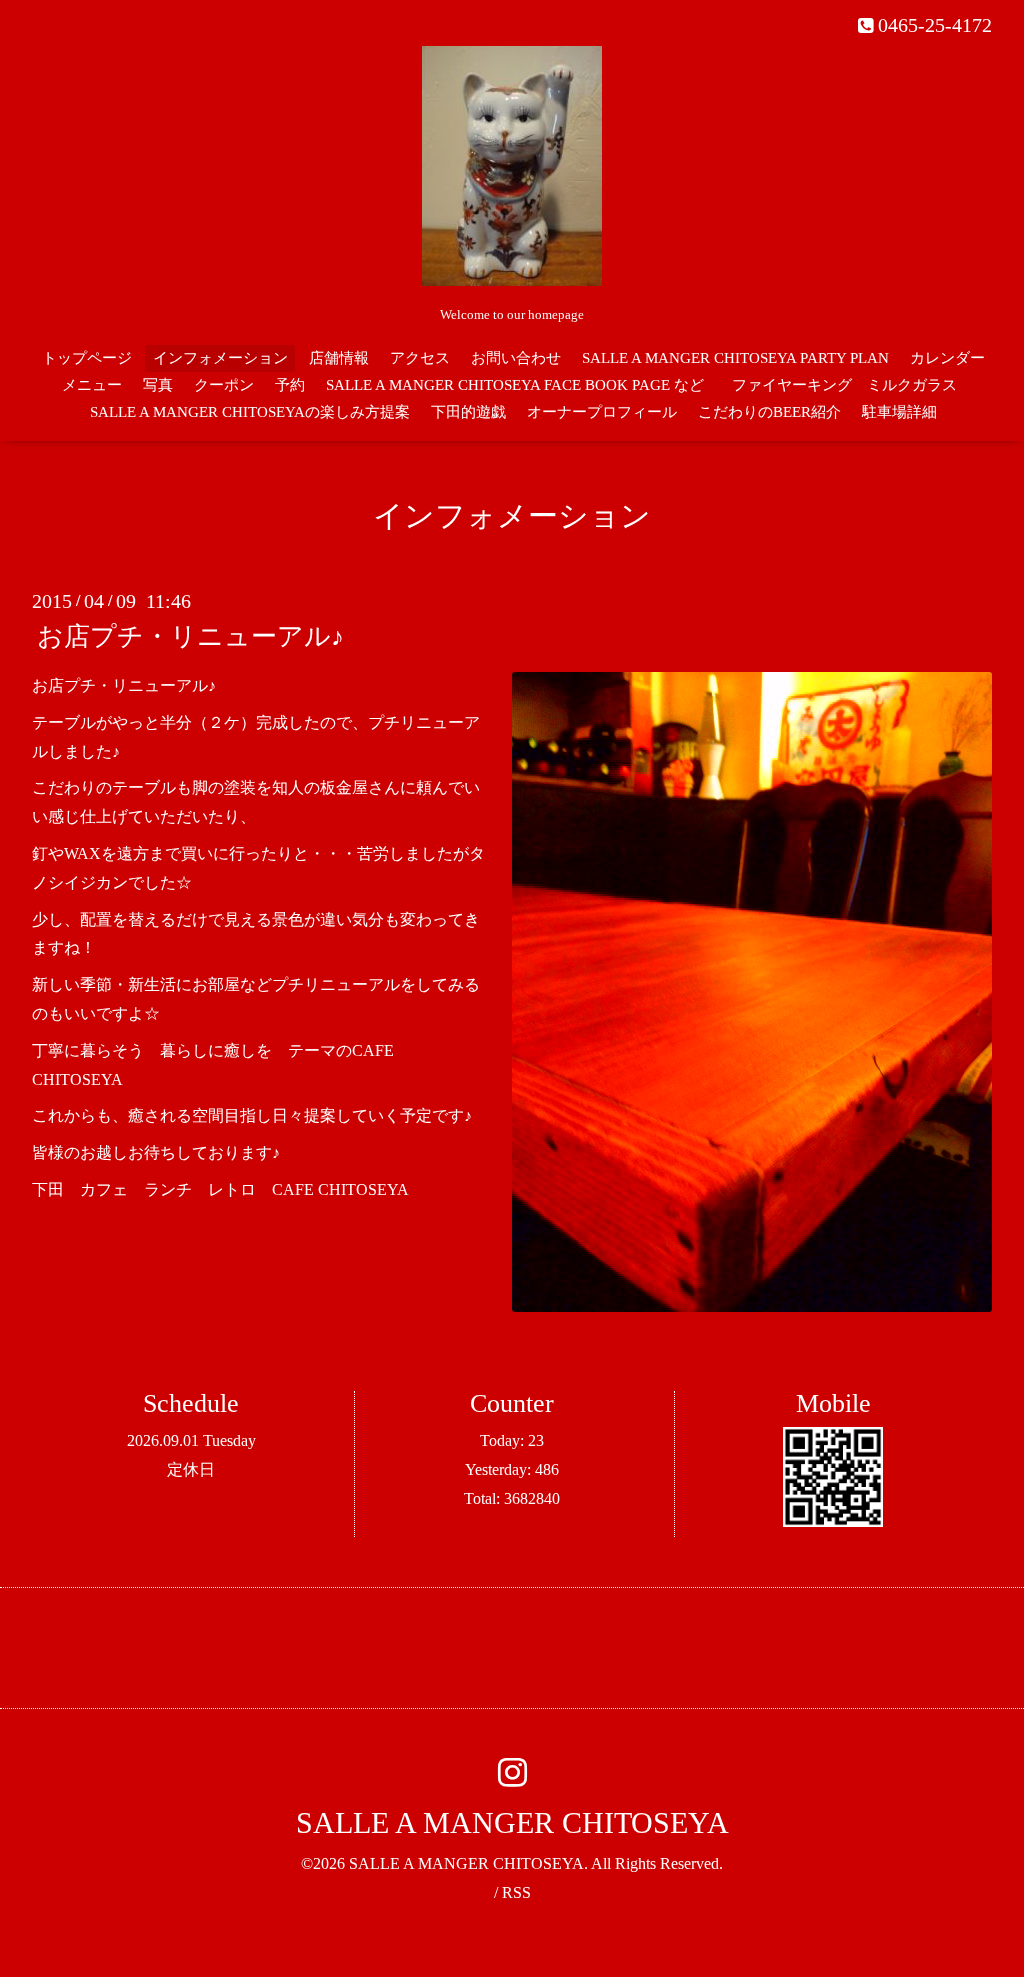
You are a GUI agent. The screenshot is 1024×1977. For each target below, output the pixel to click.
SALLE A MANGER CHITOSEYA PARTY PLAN (735, 358)
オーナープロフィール (602, 412)
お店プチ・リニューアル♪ (190, 636)
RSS (516, 1892)
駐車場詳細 (899, 412)
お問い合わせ (516, 358)
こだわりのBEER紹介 (769, 412)
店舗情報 (339, 358)
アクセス (420, 358)
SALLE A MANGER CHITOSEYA (512, 1822)
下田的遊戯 (468, 412)
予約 (290, 385)
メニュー (92, 385)
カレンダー (947, 358)
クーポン (224, 385)
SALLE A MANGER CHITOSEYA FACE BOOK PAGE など (515, 385)
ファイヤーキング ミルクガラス (852, 385)
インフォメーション (220, 358)
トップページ (87, 358)
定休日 (191, 1469)
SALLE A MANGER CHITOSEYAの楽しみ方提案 (250, 412)
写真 (158, 385)
